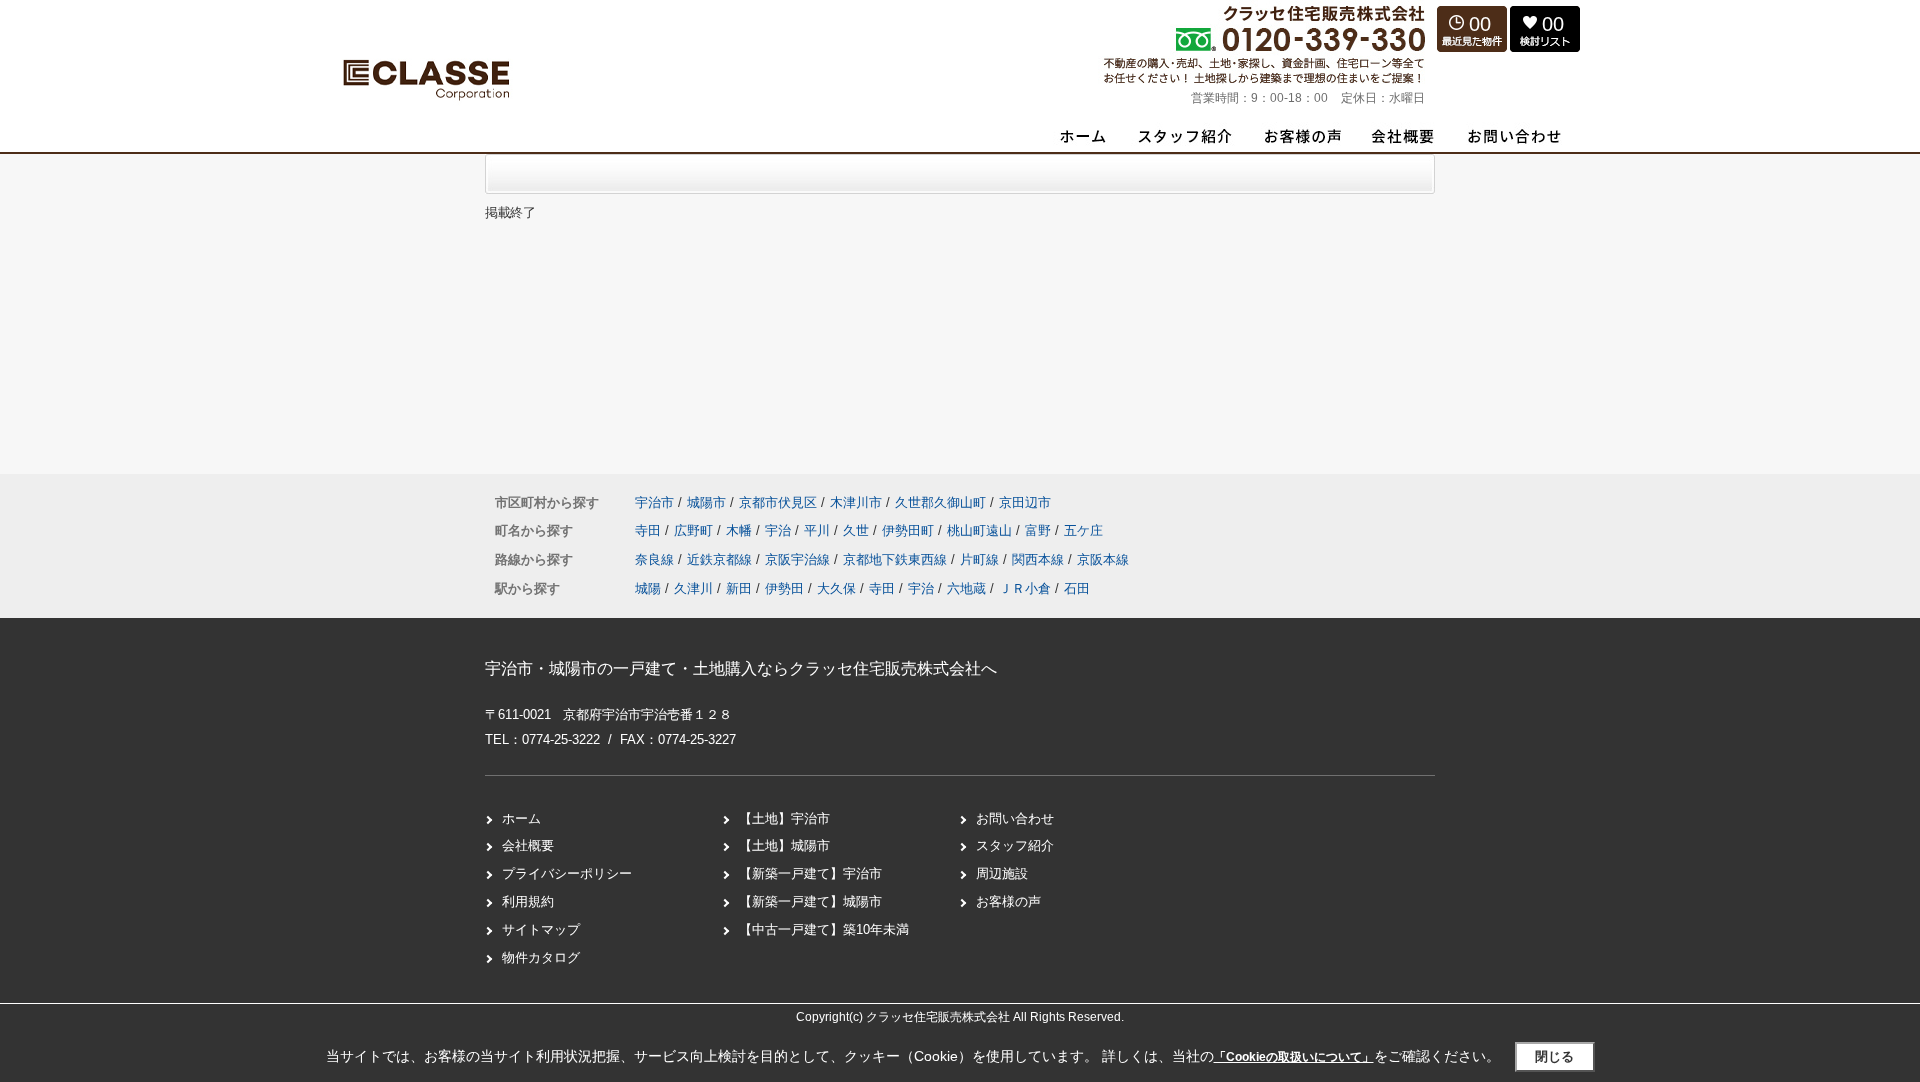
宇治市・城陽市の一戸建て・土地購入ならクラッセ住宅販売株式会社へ (741, 668)
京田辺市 (1025, 502)
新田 (739, 588)
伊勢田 (784, 588)
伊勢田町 (910, 530)
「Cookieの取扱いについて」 (1294, 1057)
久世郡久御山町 (940, 502)
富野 (1040, 530)
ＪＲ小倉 (1025, 588)
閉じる (1554, 1056)
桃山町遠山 (981, 530)
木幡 (741, 530)
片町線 (981, 559)
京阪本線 (1103, 559)
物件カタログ (541, 957)
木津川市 (856, 502)
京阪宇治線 (799, 559)
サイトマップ (541, 929)
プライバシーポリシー (567, 873)
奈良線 (656, 559)
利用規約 (528, 901)
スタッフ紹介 (1015, 845)
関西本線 (1040, 559)
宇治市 (654, 502)
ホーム (521, 818)
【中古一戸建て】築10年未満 (824, 929)
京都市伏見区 (778, 502)
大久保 (836, 588)
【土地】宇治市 (784, 818)
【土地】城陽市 (784, 845)
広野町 (695, 530)
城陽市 (706, 502)
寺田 (650, 530)
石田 (1077, 588)
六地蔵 (966, 588)
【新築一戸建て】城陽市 (810, 901)
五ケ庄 (1083, 530)
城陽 (648, 588)
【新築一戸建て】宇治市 (810, 873)
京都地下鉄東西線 (897, 559)
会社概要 (528, 845)
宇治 (780, 530)
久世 (858, 530)
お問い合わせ (1015, 818)
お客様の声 (1008, 901)
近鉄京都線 (721, 559)
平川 (819, 530)
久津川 (693, 588)
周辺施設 (1002, 873)
